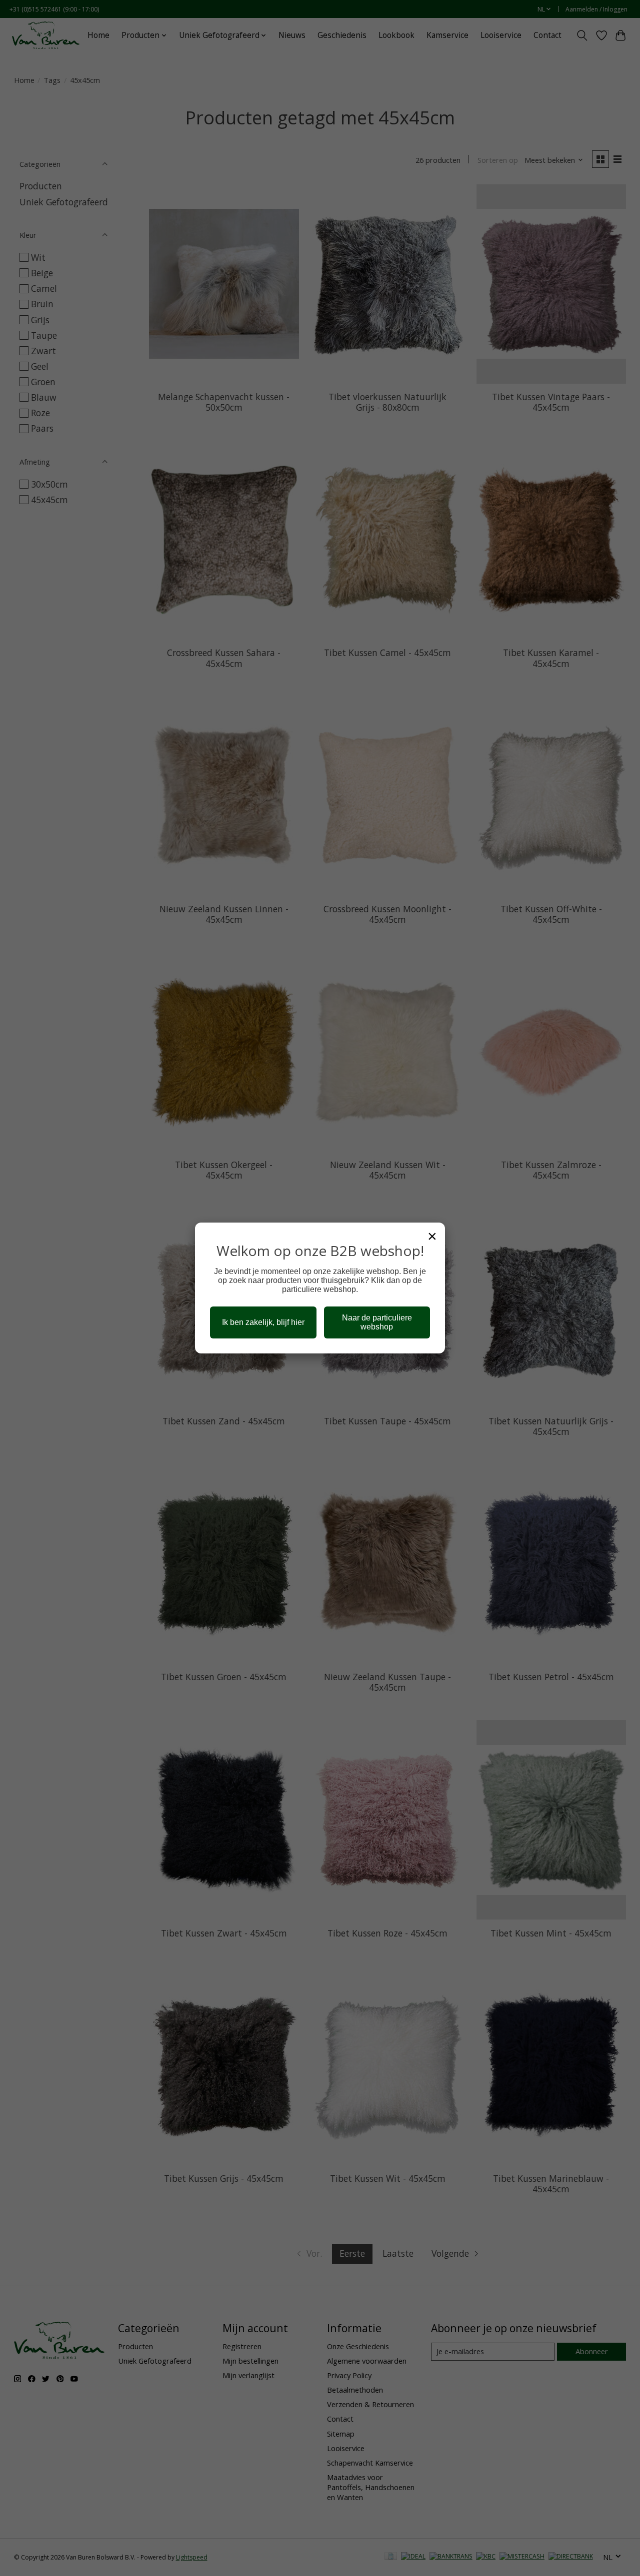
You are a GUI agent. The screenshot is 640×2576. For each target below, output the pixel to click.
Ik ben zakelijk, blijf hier (263, 1322)
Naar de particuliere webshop (377, 1322)
